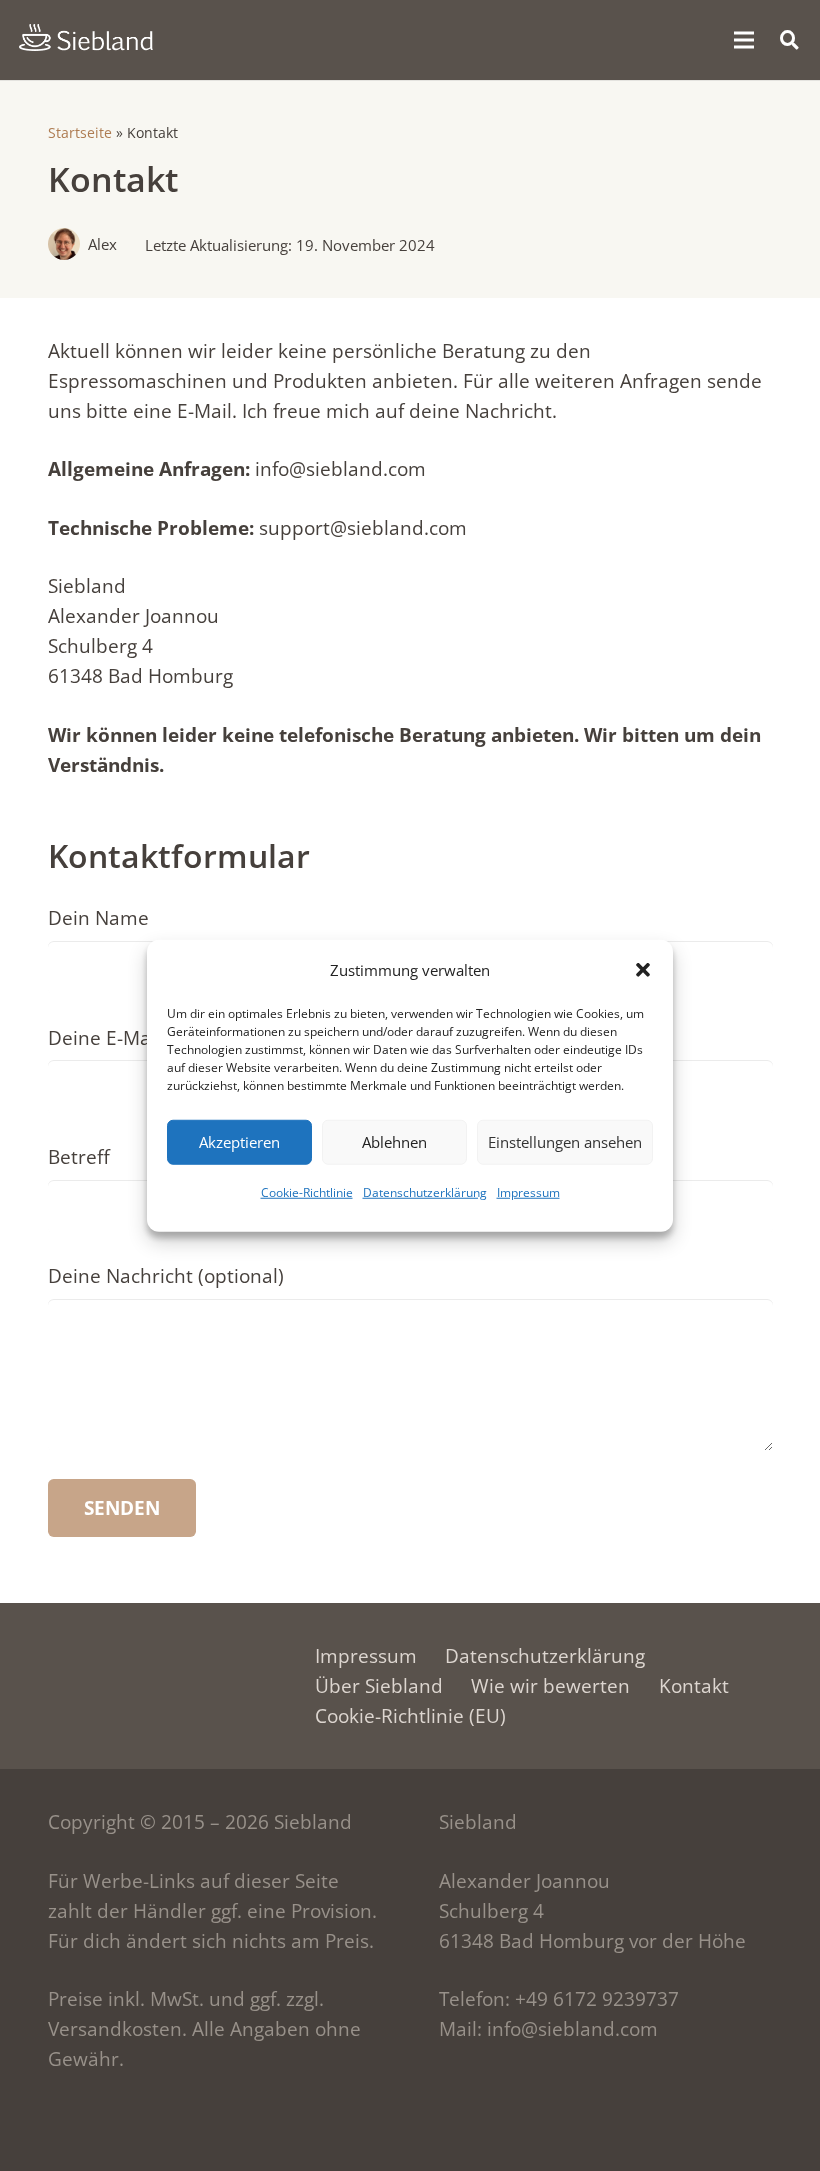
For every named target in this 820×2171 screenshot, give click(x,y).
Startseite (80, 132)
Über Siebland (379, 1686)
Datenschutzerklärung (425, 1191)
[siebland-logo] (86, 38)
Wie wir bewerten (550, 1686)
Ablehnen (394, 1142)
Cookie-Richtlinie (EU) (410, 1716)
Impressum (528, 1191)
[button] (643, 969)
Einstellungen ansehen (565, 1142)
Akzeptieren (239, 1142)
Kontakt (694, 1686)
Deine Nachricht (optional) (166, 1276)
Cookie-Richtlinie (307, 1191)
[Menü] (743, 40)
